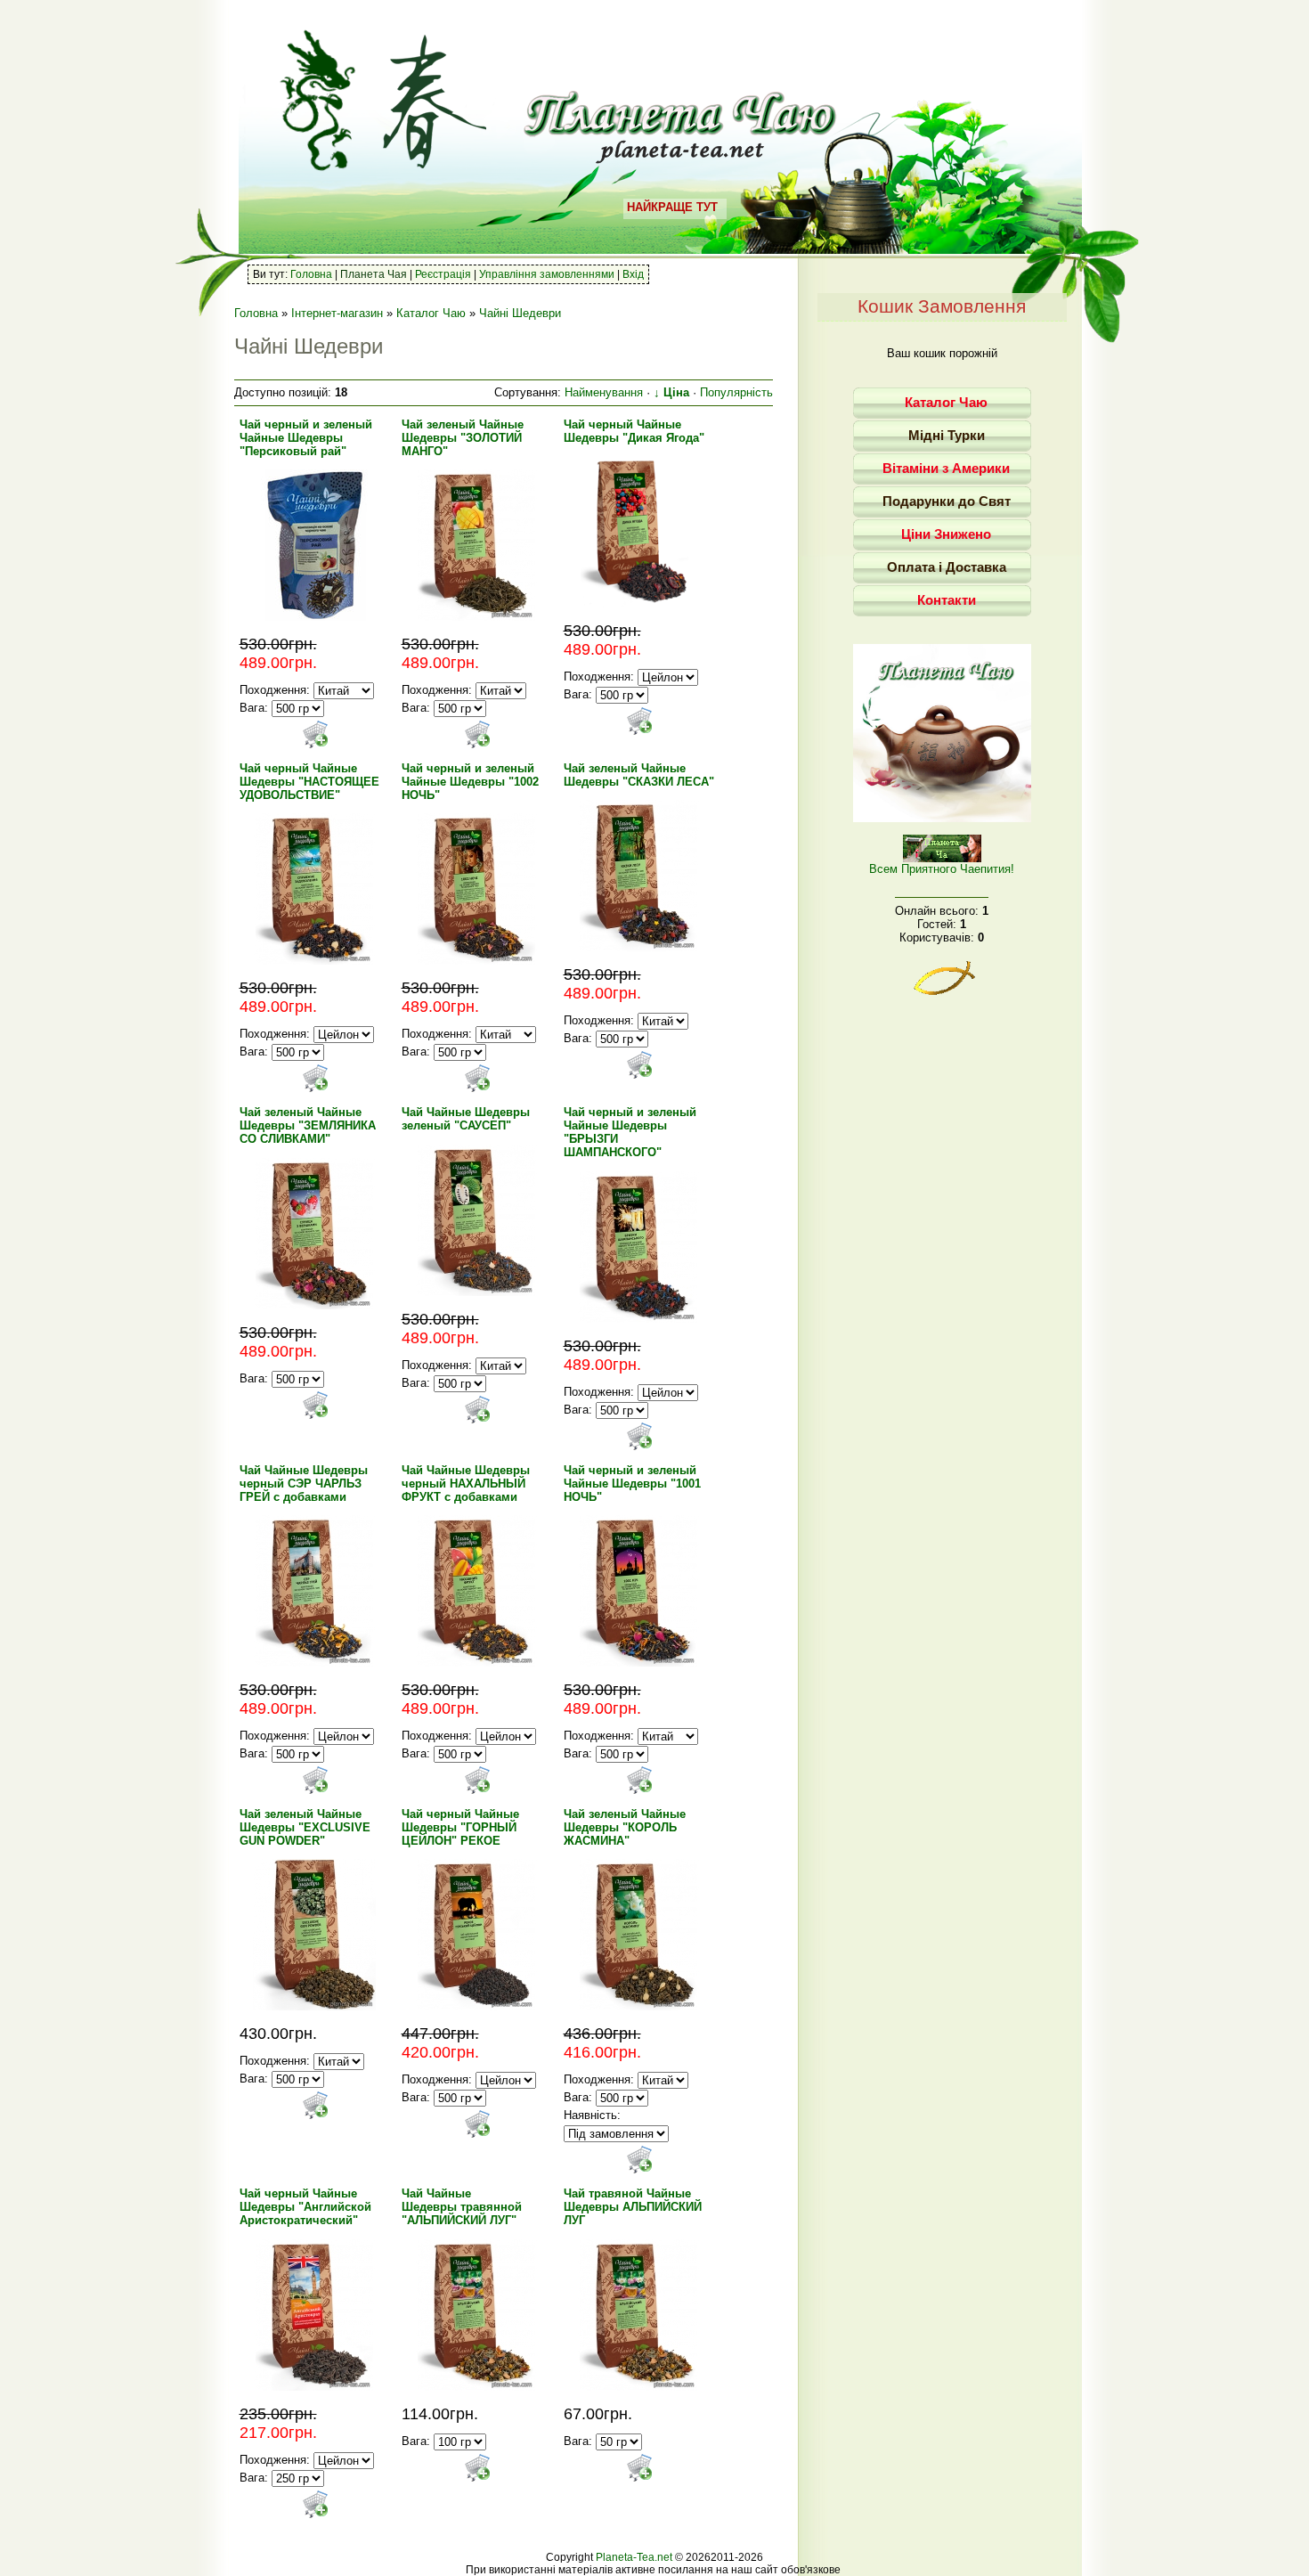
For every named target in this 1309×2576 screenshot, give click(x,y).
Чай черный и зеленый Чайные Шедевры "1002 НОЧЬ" (470, 782)
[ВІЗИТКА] (942, 818)
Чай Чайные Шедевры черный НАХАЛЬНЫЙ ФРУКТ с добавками (466, 1484)
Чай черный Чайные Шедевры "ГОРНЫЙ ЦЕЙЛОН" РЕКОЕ (460, 1827)
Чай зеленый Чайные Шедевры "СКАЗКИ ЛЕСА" (639, 775)
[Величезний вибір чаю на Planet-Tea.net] (681, 157)
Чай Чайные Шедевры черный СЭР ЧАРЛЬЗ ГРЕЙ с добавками (304, 1484)
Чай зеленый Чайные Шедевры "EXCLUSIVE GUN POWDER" (305, 1827)
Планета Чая (374, 274)
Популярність (736, 392)
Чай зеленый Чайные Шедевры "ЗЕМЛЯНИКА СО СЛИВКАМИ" (308, 1125)
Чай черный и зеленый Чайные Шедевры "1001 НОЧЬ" (632, 1484)
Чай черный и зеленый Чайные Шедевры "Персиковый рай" (306, 438)
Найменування (604, 392)
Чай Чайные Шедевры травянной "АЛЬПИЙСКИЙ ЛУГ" (462, 2207)
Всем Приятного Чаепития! (942, 869)
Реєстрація (443, 274)
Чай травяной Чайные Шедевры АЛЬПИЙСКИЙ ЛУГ (633, 2207)
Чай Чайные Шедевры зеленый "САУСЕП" (466, 1119)
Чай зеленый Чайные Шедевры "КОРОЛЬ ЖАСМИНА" (625, 1827)
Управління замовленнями (547, 274)
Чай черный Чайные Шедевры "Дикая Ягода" (634, 431)
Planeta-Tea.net (634, 2557)
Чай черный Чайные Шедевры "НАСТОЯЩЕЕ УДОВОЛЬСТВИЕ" (309, 782)
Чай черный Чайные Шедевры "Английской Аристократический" (305, 2207)
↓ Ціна (671, 392)
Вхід (633, 274)
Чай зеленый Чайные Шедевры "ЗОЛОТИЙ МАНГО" (463, 438)
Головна (311, 274)
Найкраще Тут (672, 207)
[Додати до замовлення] (315, 734)
